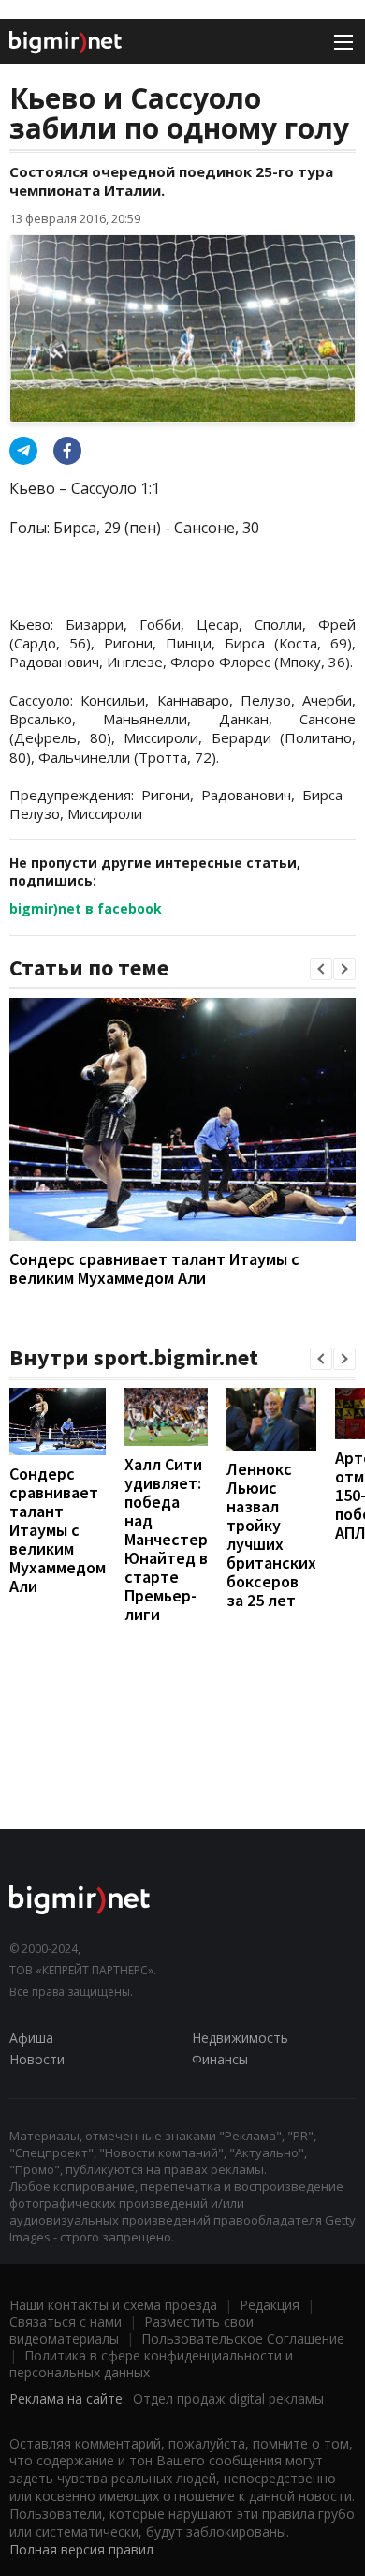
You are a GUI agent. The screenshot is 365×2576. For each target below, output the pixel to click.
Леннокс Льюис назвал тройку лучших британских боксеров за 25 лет (271, 1534)
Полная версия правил (81, 2549)
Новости (37, 2059)
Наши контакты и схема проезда (113, 2305)
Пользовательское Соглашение (243, 2338)
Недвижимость (240, 2038)
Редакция (270, 2305)
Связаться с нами (66, 2322)
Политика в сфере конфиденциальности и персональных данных (151, 2364)
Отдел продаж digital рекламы (228, 2398)
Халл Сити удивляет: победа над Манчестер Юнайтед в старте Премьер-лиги (166, 1539)
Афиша (31, 2038)
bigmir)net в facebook (86, 908)
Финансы (220, 2059)
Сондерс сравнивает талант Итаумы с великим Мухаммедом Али (154, 1268)
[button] (321, 969)
